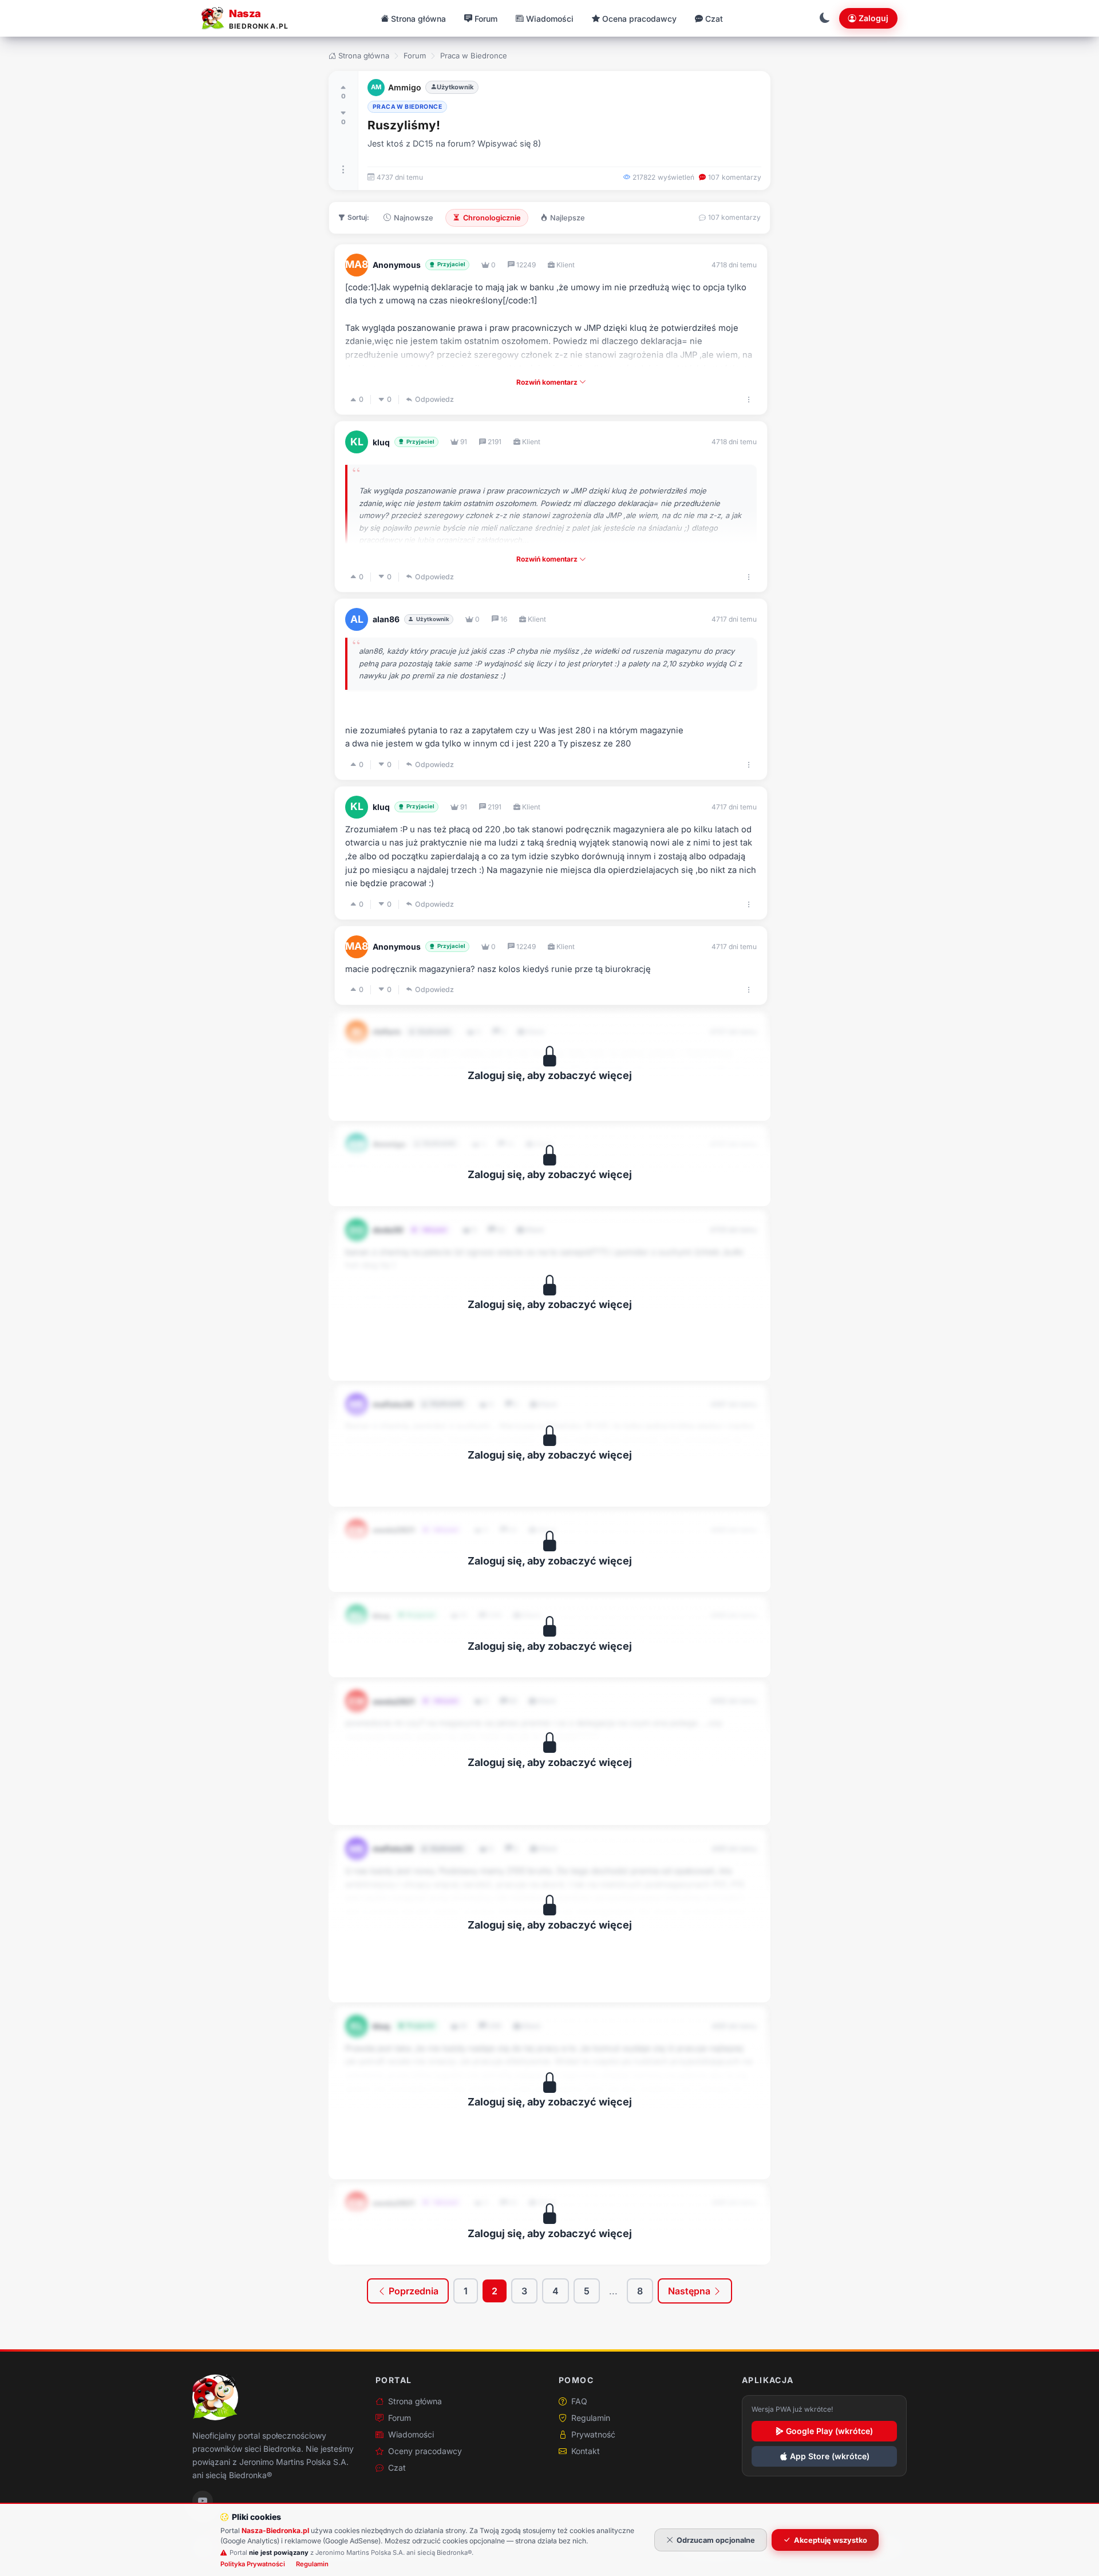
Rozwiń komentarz (548, 382)
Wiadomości (411, 2434)
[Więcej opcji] (343, 169)
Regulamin (591, 2418)
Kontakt (586, 2451)
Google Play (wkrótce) (829, 2431)
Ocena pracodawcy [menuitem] (639, 19)
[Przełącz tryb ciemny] (825, 18)
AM (376, 87)
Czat (397, 2468)
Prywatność (593, 2434)
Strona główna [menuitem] (418, 19)
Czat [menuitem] (714, 19)
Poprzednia (412, 2291)
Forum (415, 56)
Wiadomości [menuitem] (550, 19)
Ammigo (405, 87)
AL (357, 619)
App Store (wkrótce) (830, 2456)
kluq (381, 442)
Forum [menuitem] (486, 19)
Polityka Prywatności (253, 2564)
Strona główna (364, 56)
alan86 (386, 619)
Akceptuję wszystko (831, 2540)
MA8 (357, 264)
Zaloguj (873, 18)
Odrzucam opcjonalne (716, 2540)
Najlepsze (568, 218)
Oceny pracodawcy (425, 2451)
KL (357, 442)
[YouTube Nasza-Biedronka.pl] (203, 2501)
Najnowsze (414, 218)
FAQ (579, 2401)
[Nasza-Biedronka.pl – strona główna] (215, 2397)
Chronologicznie (492, 218)
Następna (690, 2291)
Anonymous (397, 265)
